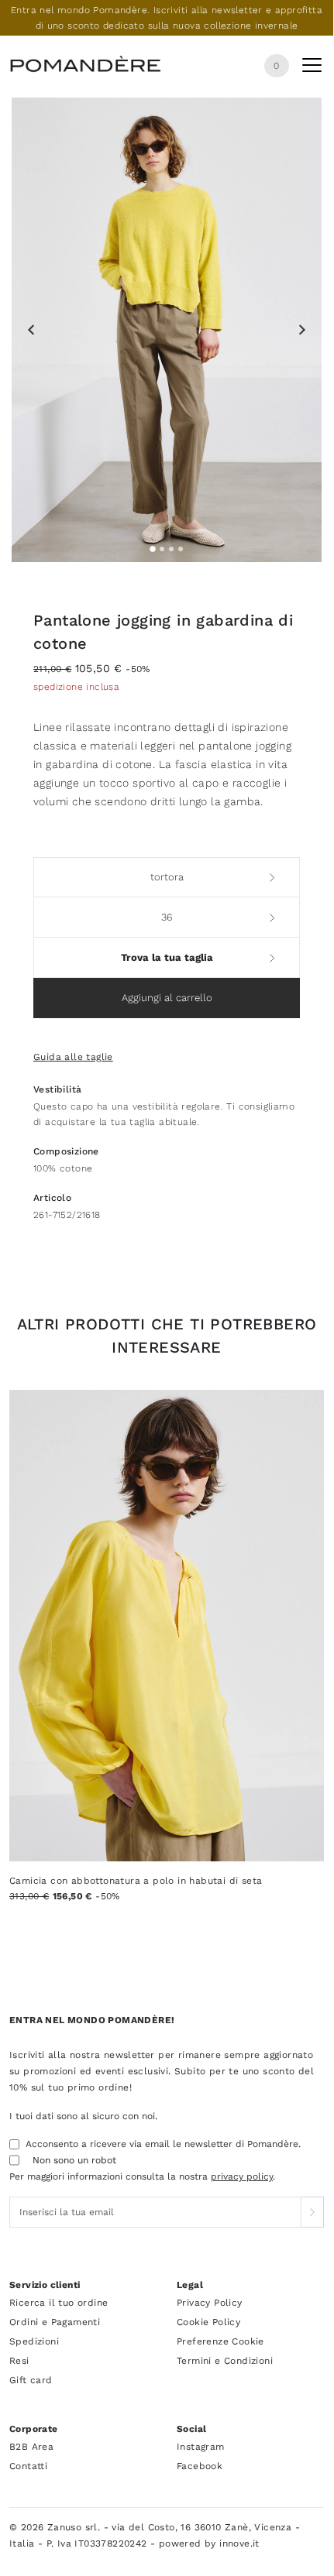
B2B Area (31, 2447)
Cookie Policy (208, 2322)
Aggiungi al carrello (167, 998)
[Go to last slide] (32, 330)
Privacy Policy (210, 2303)
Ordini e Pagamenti (55, 2322)
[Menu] (312, 68)
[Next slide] (301, 330)
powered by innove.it (209, 2543)
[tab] (153, 549)
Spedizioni (34, 2341)
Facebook (200, 2466)
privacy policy (242, 2176)
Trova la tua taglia (167, 957)
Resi (19, 2361)
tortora (167, 877)
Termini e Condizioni (225, 2361)
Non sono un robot (74, 2160)
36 (167, 917)
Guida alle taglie (73, 1057)
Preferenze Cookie (220, 2341)
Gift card (31, 2380)
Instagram (201, 2447)
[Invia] (312, 2212)
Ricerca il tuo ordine (59, 2303)
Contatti (28, 2466)
